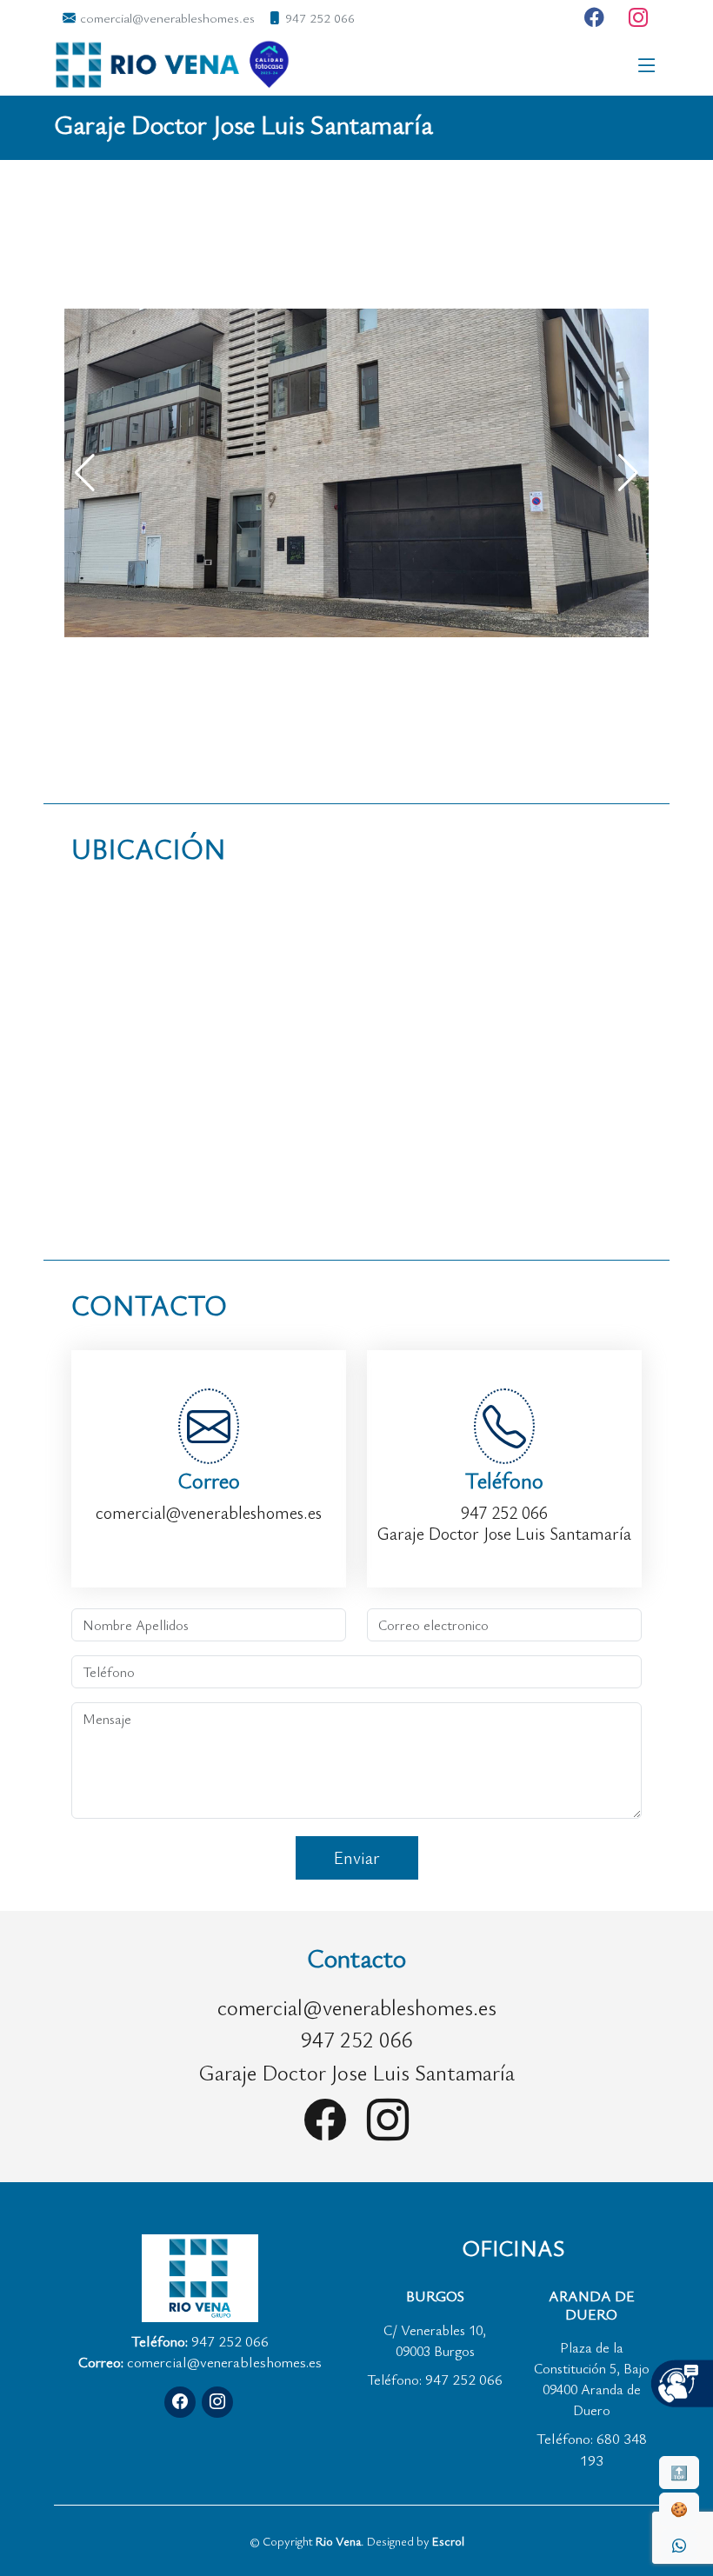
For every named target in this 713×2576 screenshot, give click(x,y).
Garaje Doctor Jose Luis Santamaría (504, 1533)
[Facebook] (594, 18)
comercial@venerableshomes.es (209, 1512)
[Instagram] (639, 18)
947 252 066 (504, 1512)
